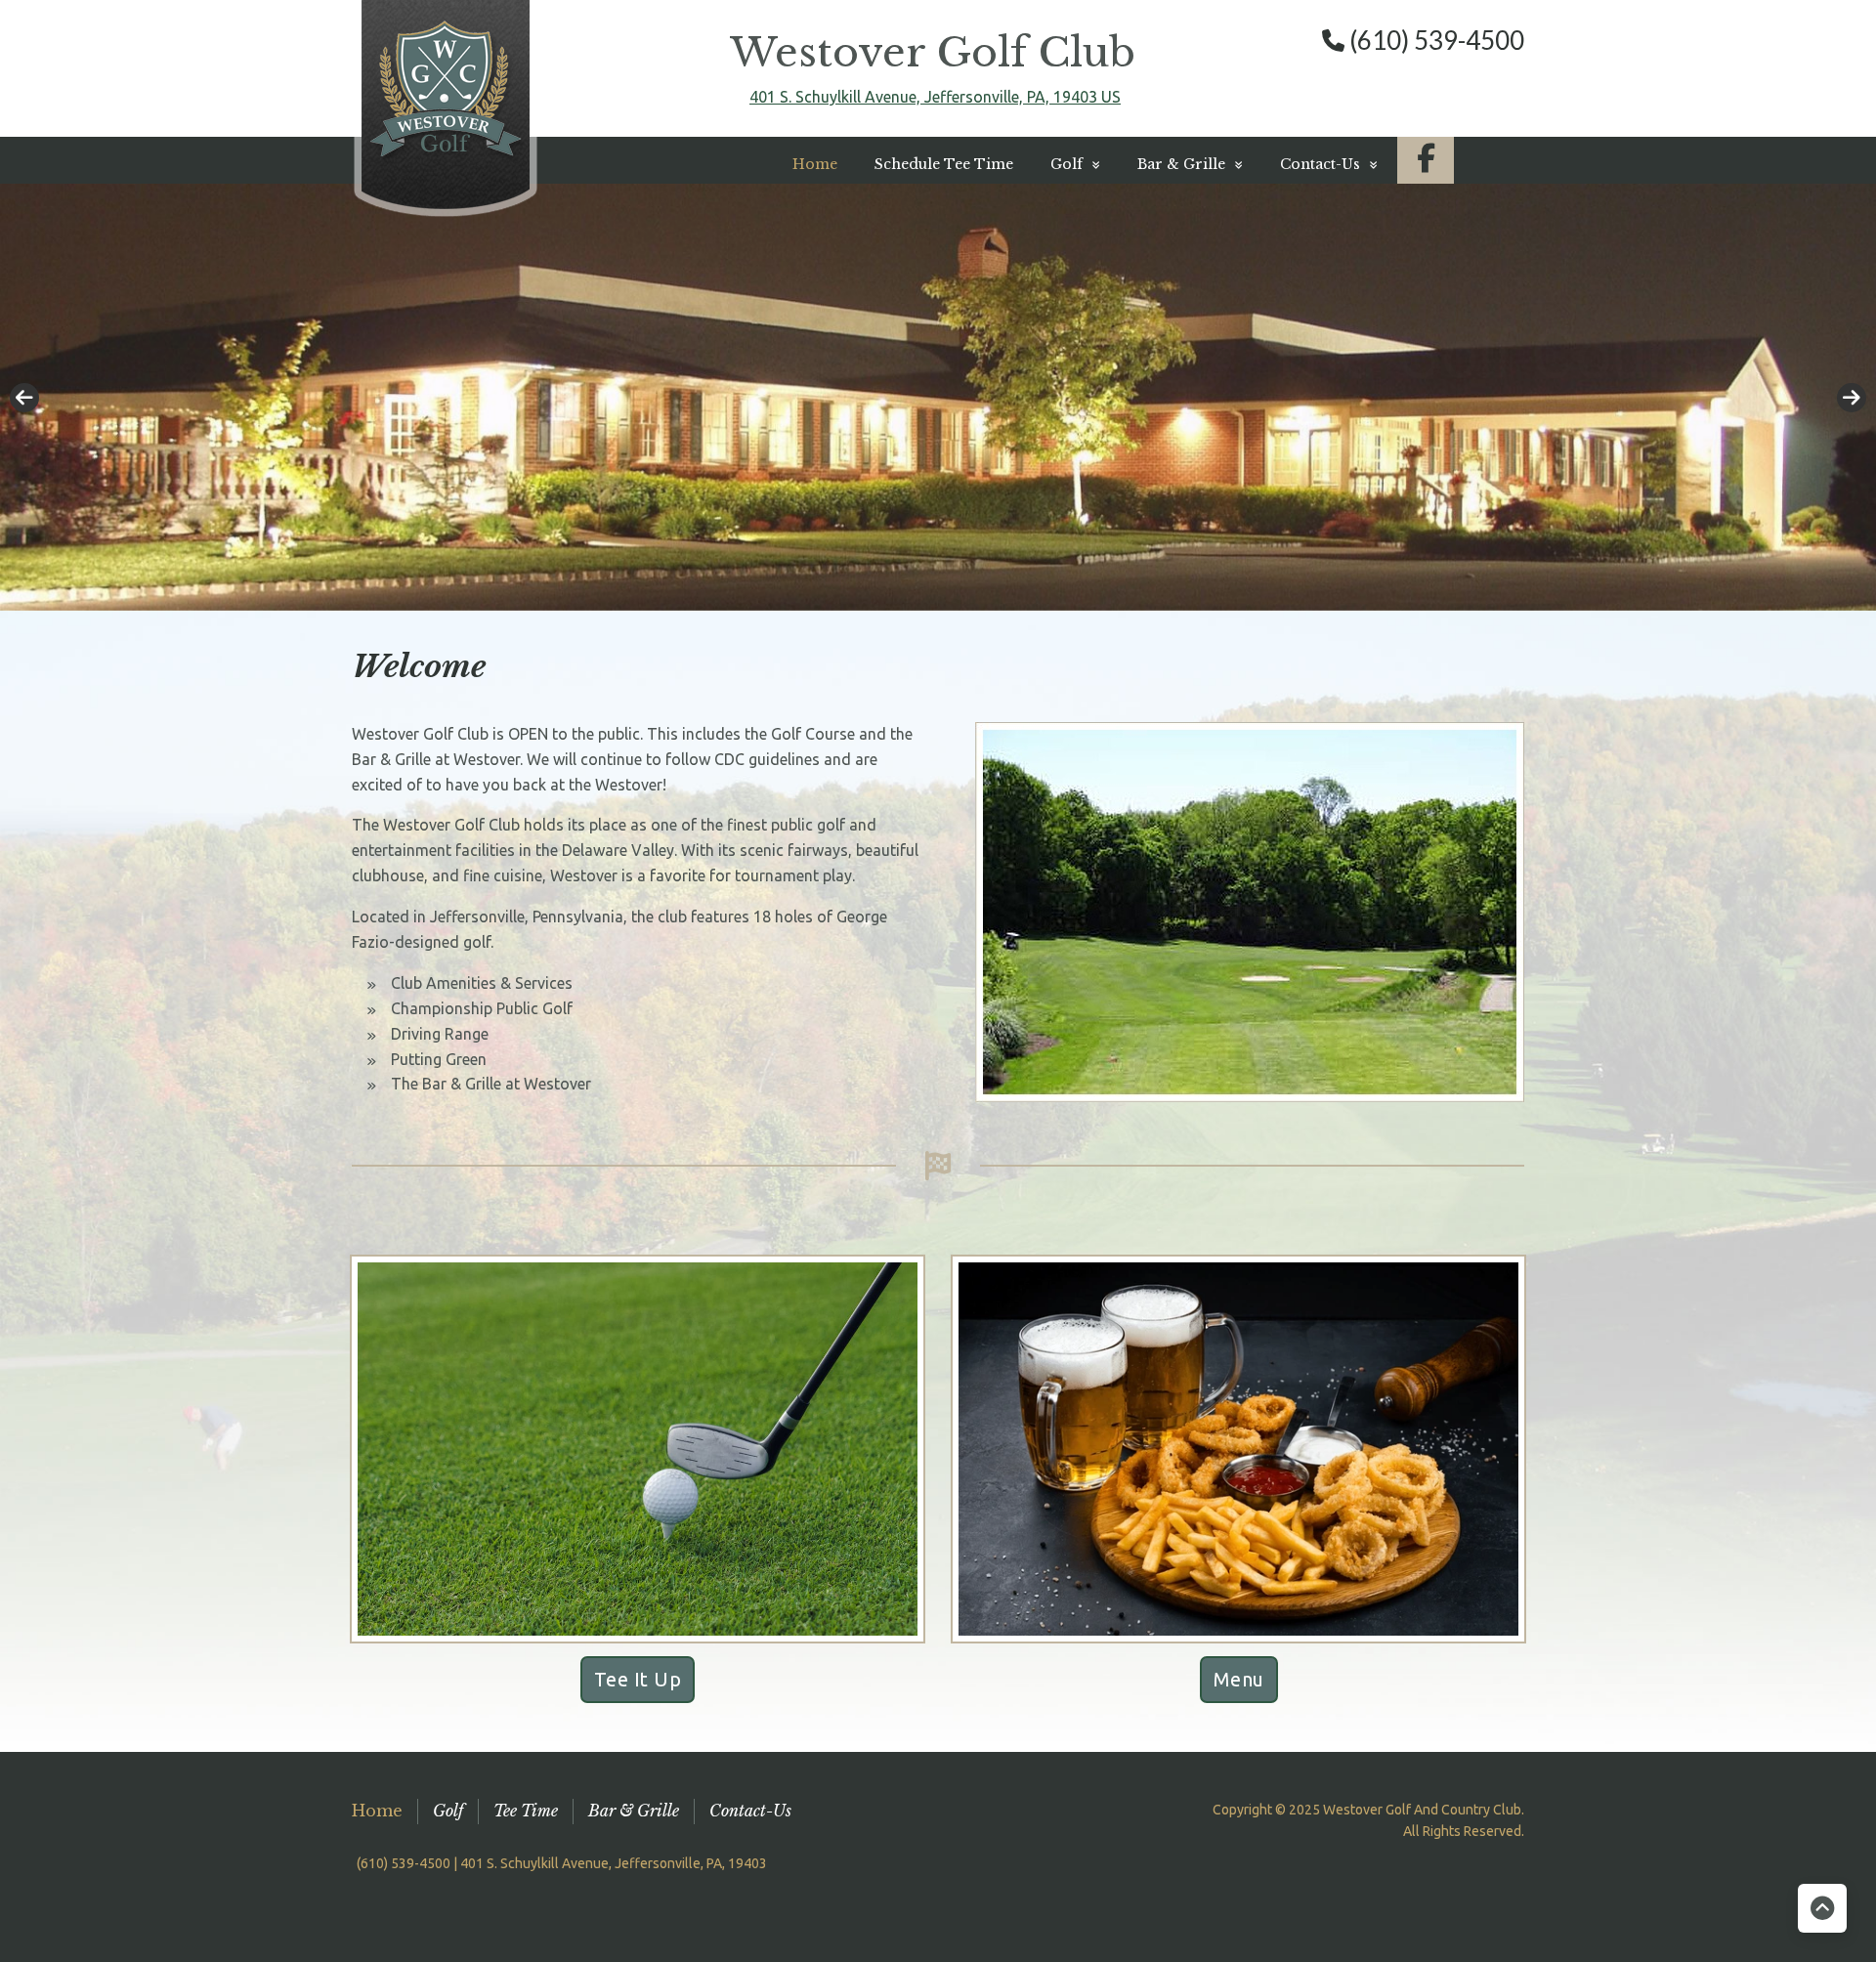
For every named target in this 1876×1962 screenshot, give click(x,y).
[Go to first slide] (1852, 398)
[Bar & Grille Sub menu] (1239, 165)
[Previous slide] (24, 398)
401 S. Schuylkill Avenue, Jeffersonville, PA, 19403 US (935, 97)
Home (815, 164)
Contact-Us (1320, 164)
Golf (448, 1811)
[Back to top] (1822, 1908)
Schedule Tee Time (944, 164)
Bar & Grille (634, 1811)
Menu (1239, 1679)
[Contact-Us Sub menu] (1374, 165)
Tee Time (526, 1811)
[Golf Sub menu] (1096, 165)
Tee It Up (638, 1679)
